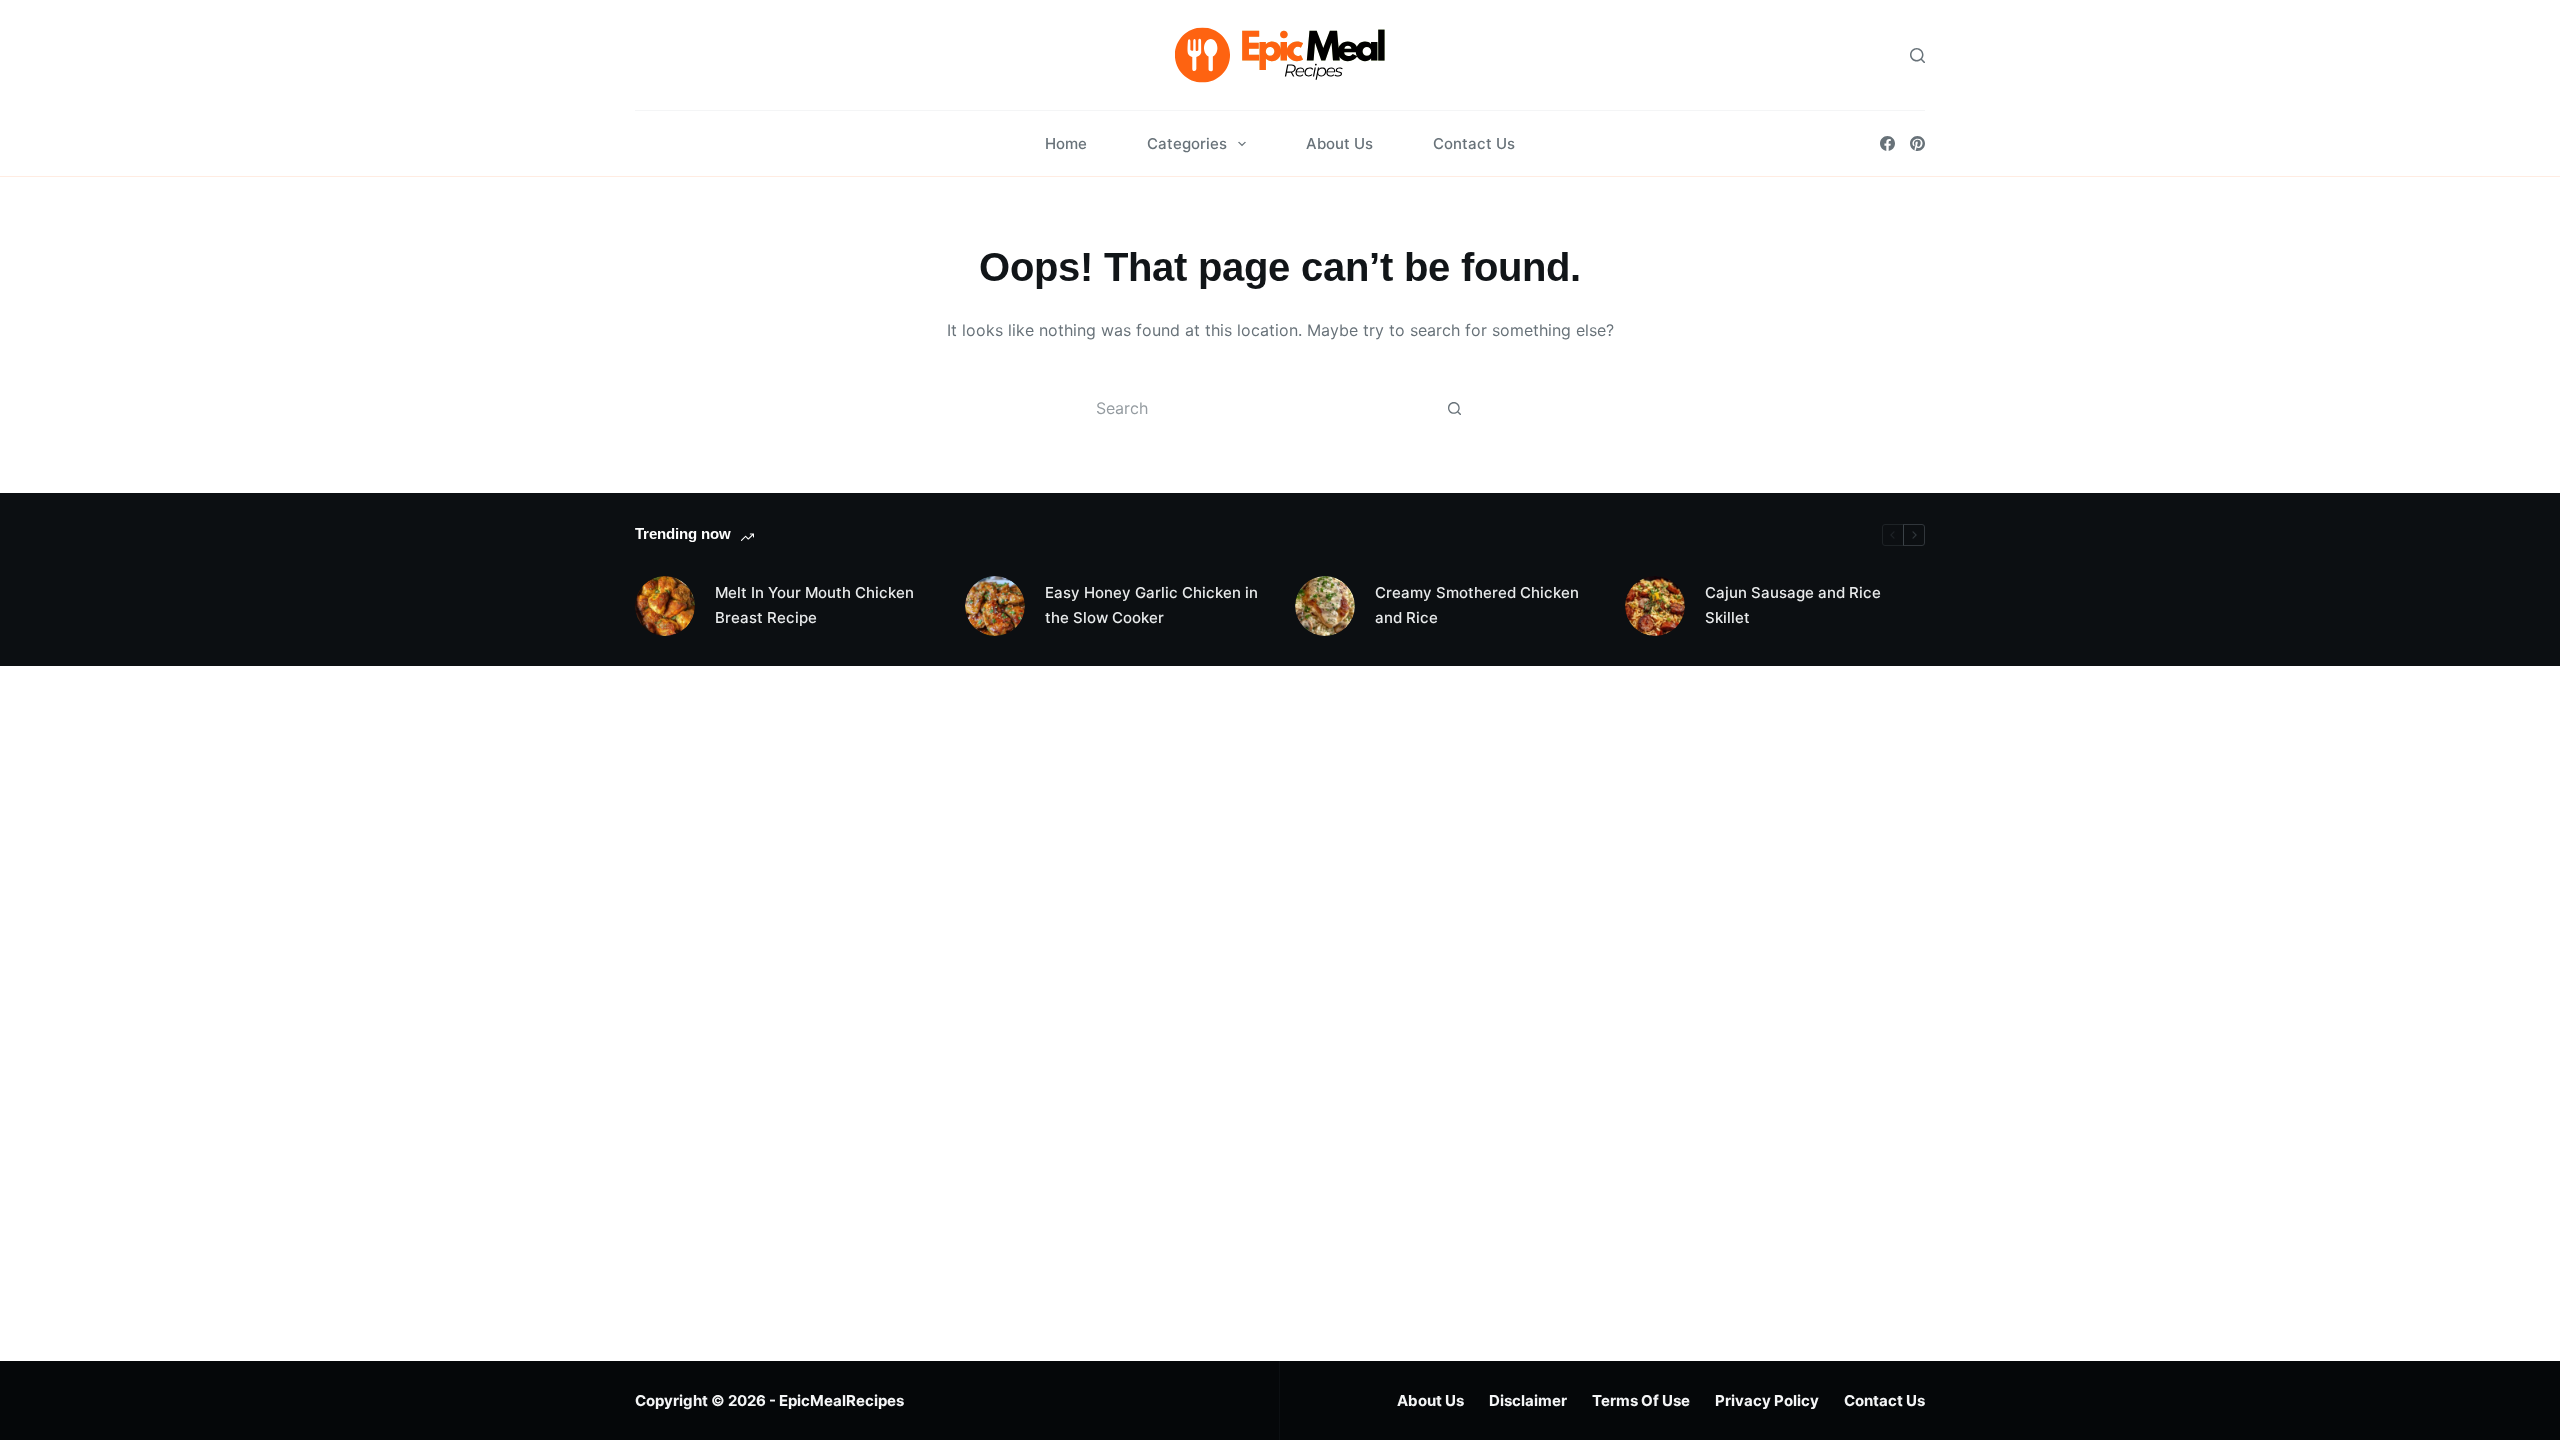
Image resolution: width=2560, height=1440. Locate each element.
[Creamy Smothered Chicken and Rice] (1325, 606)
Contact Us (1474, 143)
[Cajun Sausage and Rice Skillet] (1655, 606)
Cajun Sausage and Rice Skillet (1793, 605)
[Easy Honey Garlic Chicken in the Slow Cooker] (995, 606)
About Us (1339, 143)
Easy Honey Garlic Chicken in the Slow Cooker (1151, 605)
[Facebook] (1887, 143)
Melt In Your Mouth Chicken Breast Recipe (814, 605)
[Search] (1917, 55)
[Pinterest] (1917, 143)
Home (1066, 143)
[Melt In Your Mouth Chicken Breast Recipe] (665, 606)
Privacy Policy (1767, 1400)
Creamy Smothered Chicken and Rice (1477, 605)
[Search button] (1454, 408)
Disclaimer (1528, 1400)
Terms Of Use (1641, 1400)
